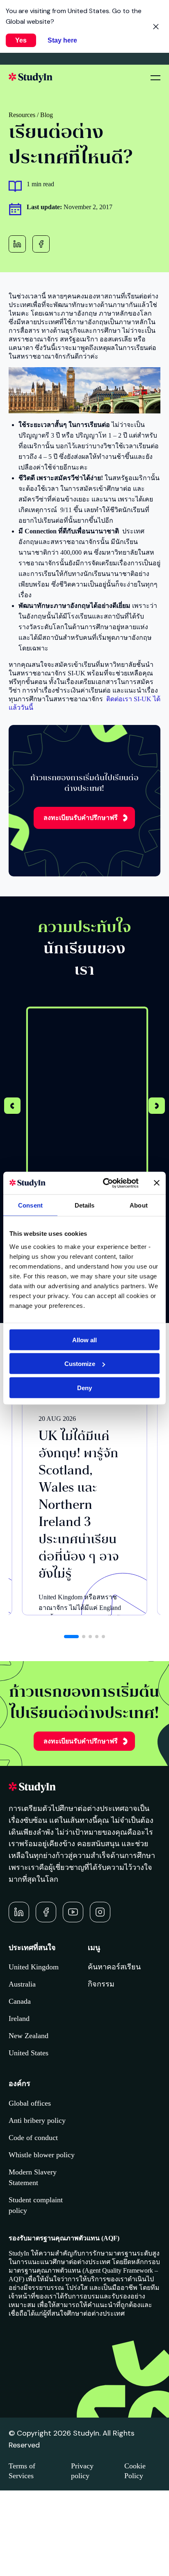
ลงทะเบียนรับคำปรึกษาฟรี (81, 818)
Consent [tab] (30, 1205)
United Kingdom (34, 1967)
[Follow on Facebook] (46, 1912)
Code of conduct (33, 2138)
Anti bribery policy (37, 2120)
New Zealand (29, 2036)
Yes (21, 40)
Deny (84, 1387)
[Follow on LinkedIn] (19, 1912)
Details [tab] (85, 1205)
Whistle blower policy (42, 2155)
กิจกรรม (101, 1984)
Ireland (19, 2018)
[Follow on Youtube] (73, 1912)
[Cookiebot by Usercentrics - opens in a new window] (105, 1183)
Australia (22, 1984)
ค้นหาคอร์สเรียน (114, 1967)
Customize (80, 1364)
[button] (157, 1107)
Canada (20, 2001)
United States (29, 2053)
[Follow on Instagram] (100, 1912)
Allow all (84, 1340)
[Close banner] (157, 1183)
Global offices (30, 2103)
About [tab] (139, 1205)
